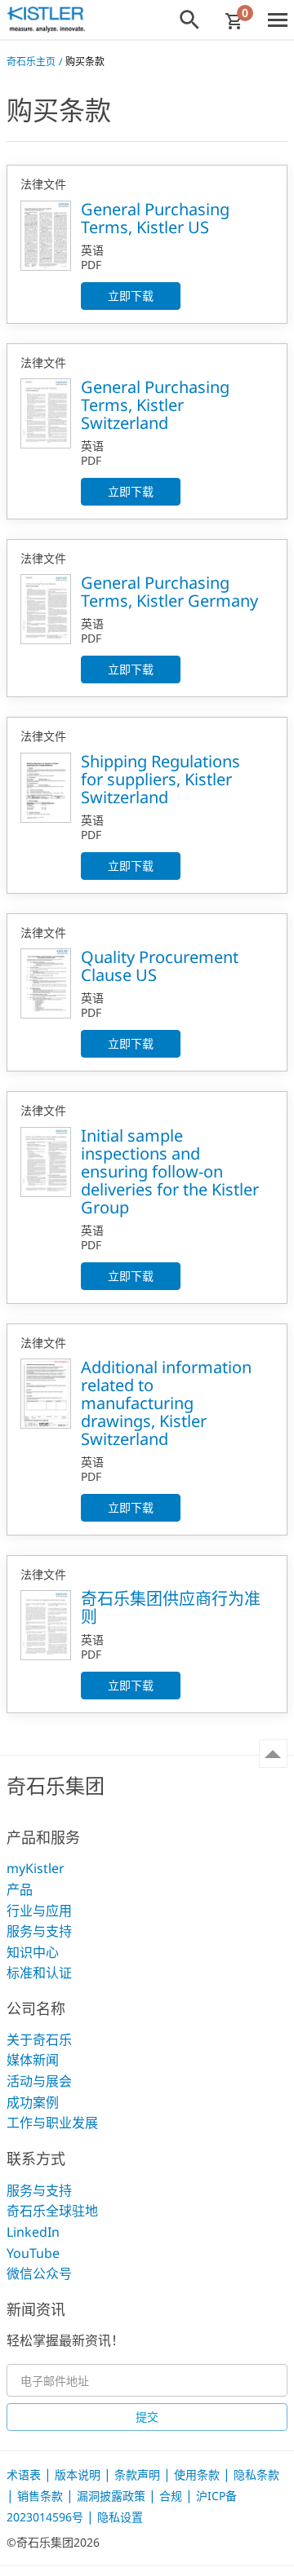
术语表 (25, 2474)
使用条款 (198, 2474)
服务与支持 (39, 1931)
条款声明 (139, 2474)
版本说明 (79, 2474)
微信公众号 (39, 2273)
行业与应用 (39, 1911)
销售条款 (42, 2496)
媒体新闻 (33, 2060)
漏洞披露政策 (113, 2496)
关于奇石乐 (39, 2039)
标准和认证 (39, 1973)
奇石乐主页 (31, 62)
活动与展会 (39, 2081)
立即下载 (131, 296)
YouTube (33, 2253)
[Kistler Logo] (46, 20)
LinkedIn (33, 2232)
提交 (147, 2417)
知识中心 (33, 1952)
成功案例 (33, 2102)
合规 (172, 2496)
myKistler (36, 1868)
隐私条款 (256, 2474)
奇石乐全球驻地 (52, 2211)
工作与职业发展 (52, 2123)
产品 (20, 1889)
